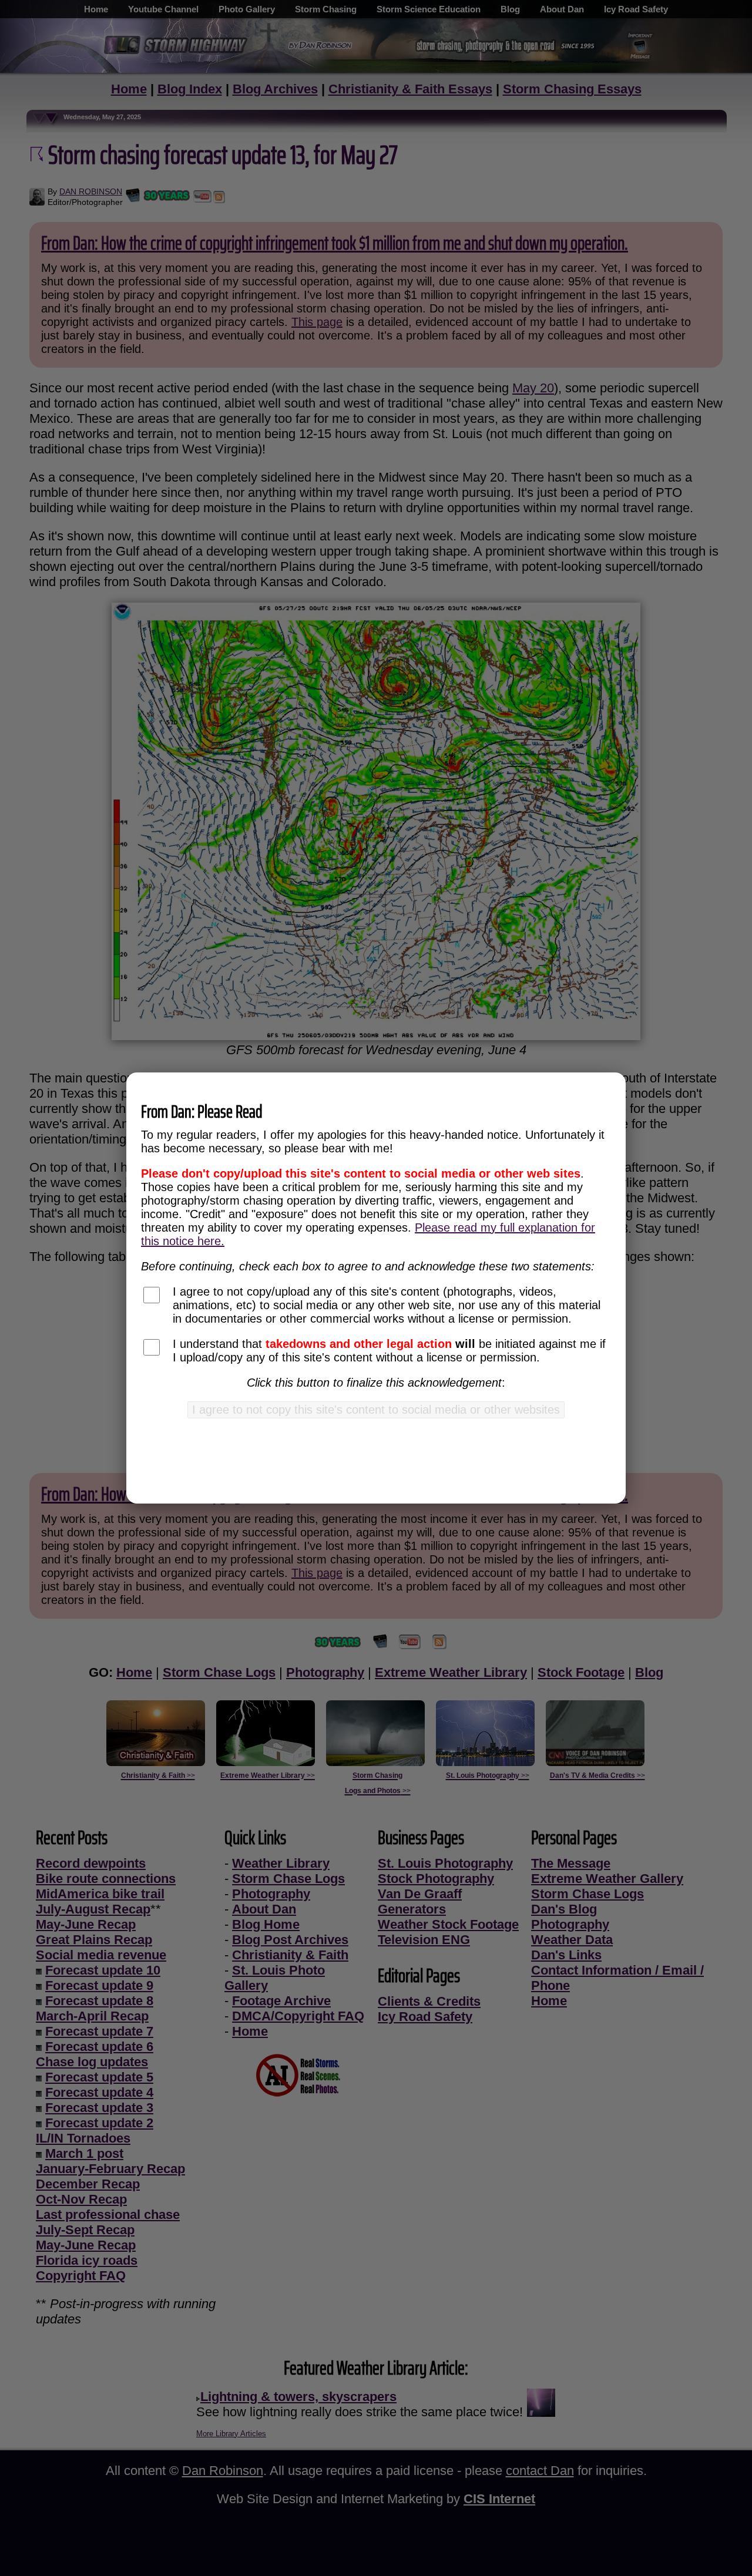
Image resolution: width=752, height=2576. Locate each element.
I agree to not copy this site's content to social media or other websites (376, 1410)
